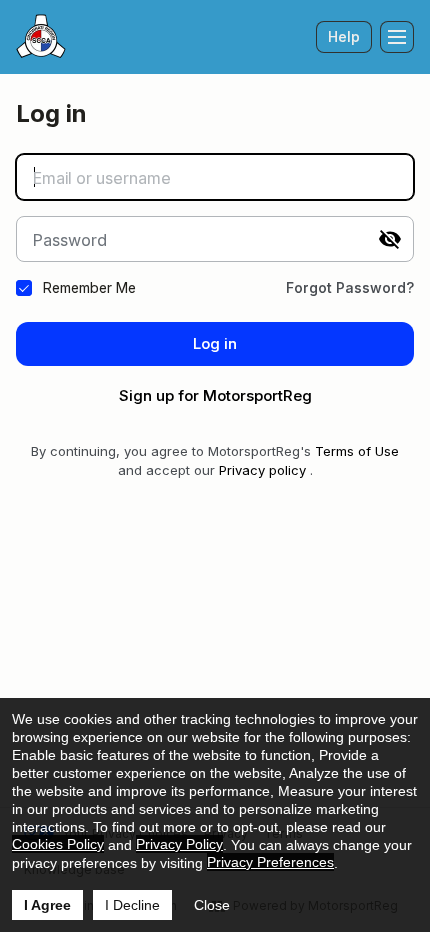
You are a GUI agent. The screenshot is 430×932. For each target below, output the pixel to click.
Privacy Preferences (270, 862)
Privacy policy (262, 470)
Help (344, 36)
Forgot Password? (350, 287)
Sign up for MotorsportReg (215, 395)
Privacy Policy (179, 844)
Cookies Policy (58, 844)
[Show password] (390, 239)
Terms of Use (357, 451)
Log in (215, 343)
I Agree (47, 905)
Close (212, 905)
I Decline (132, 905)
